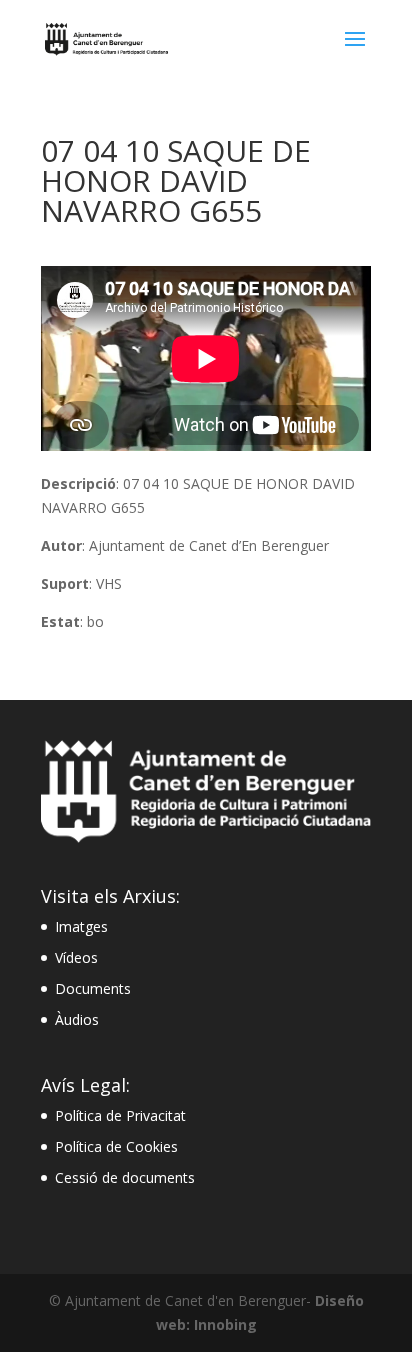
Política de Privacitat (120, 1115)
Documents (93, 988)
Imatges (81, 926)
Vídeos (76, 957)
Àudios (77, 1019)
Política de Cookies (116, 1146)
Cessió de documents (125, 1177)
